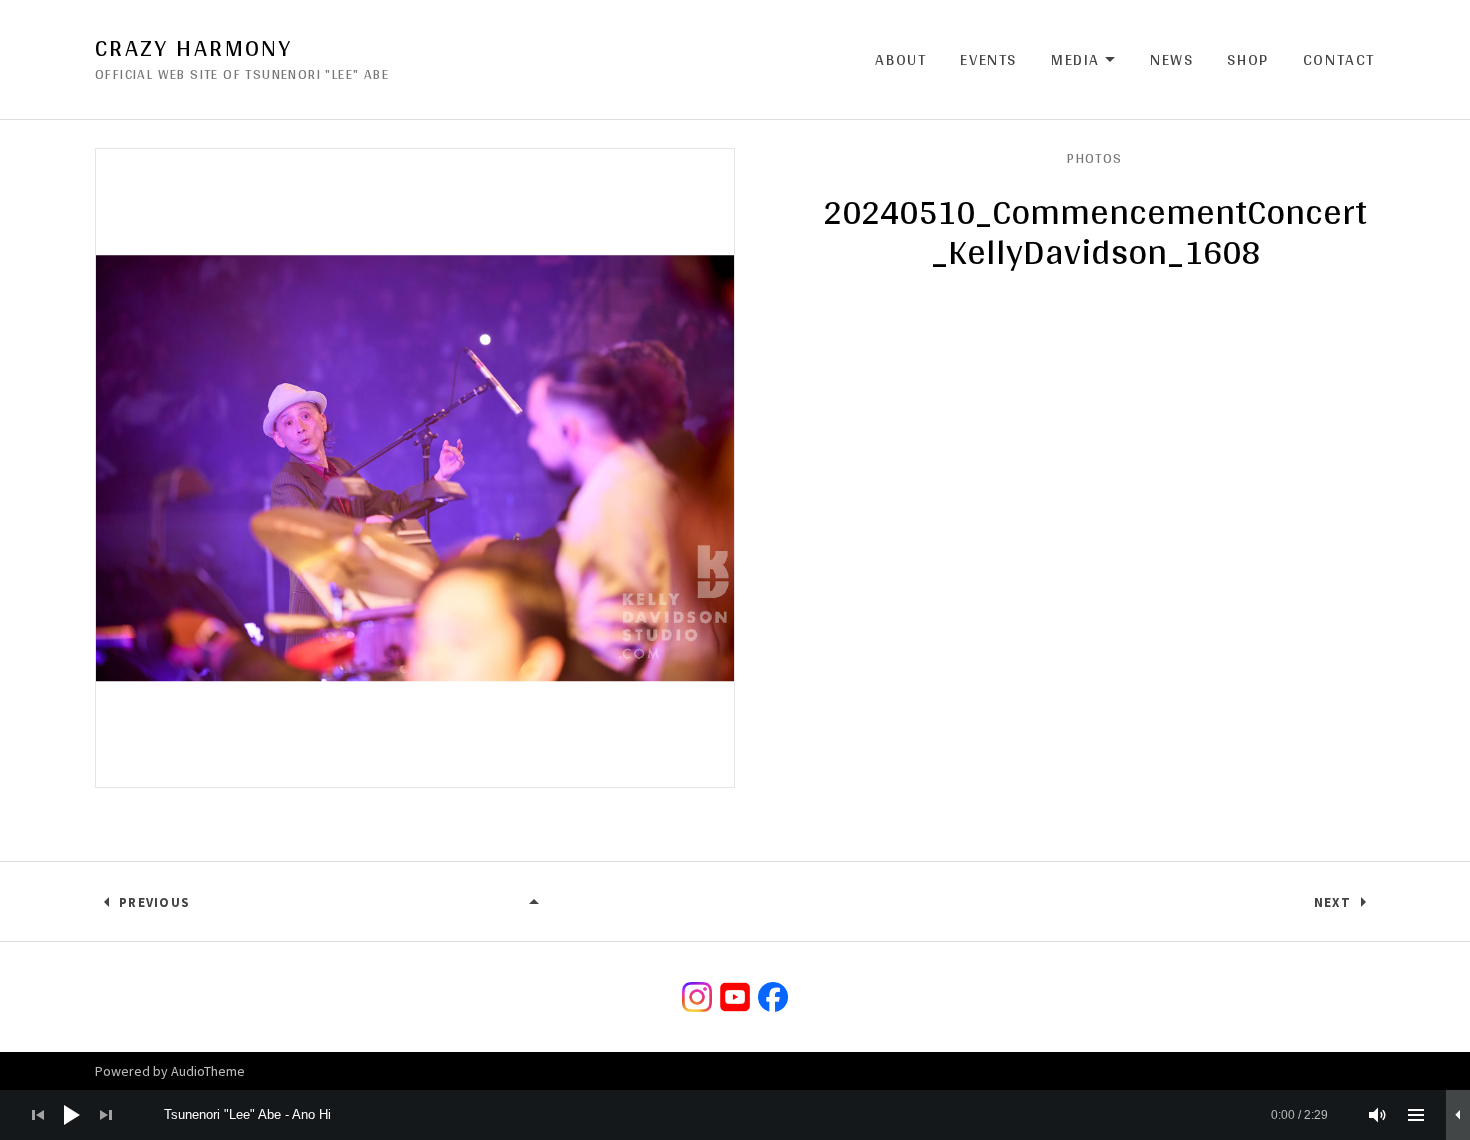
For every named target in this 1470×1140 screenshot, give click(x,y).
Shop (1247, 59)
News (1171, 59)
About (900, 59)
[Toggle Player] (1458, 1115)
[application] (735, 1115)
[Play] (72, 1115)
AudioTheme (208, 1071)
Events (988, 59)
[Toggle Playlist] (1416, 1115)
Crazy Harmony (193, 48)
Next (1332, 902)
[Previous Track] (38, 1115)
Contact (1339, 59)
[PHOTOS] (535, 903)
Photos (1094, 158)
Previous (154, 902)
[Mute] (1378, 1115)
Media (1083, 60)
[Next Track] (106, 1115)
